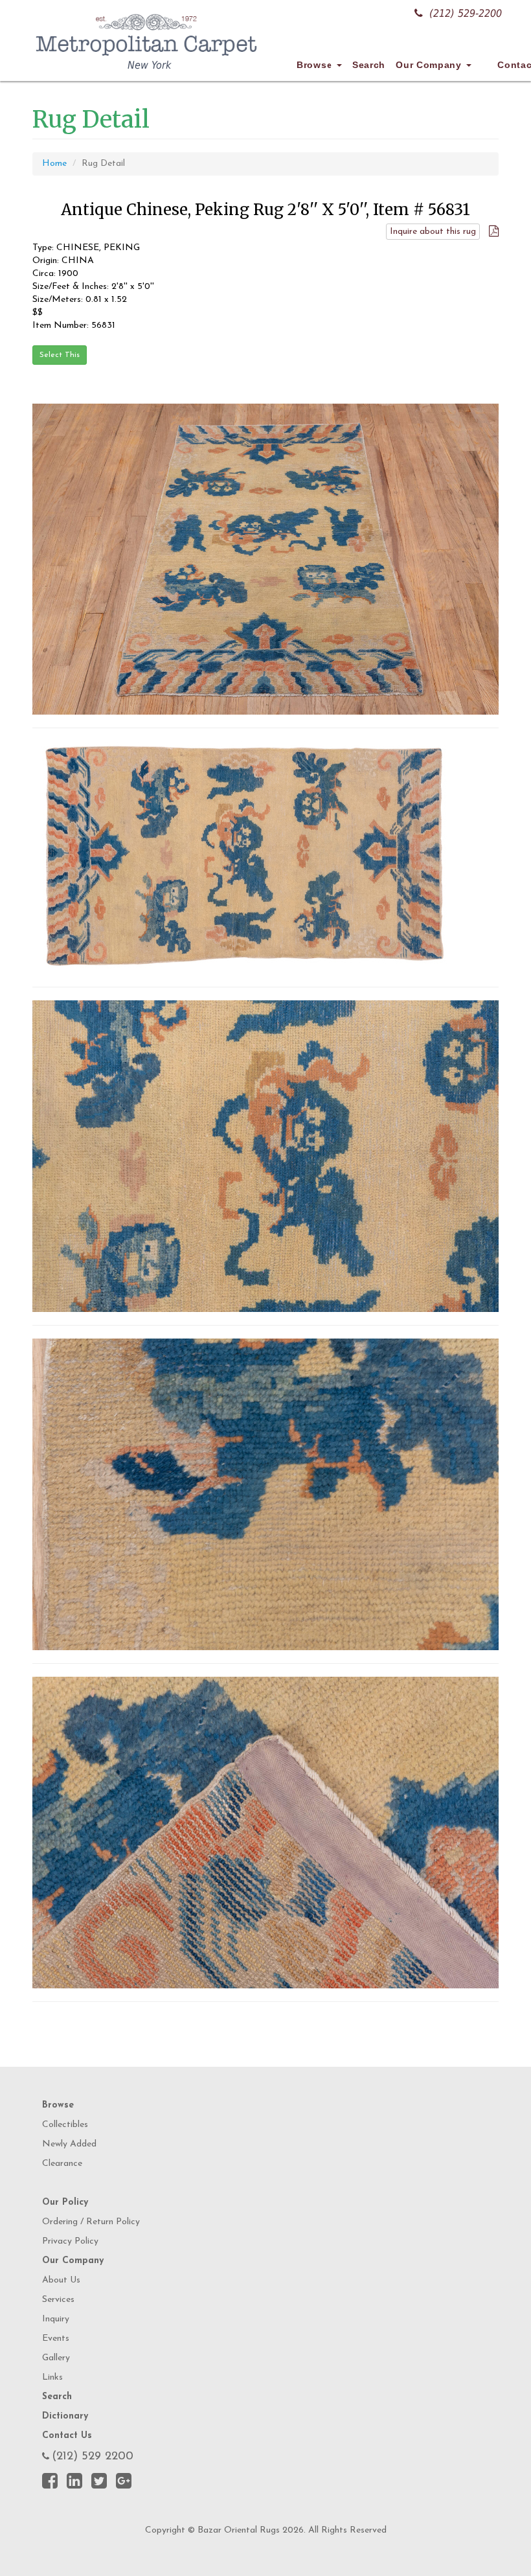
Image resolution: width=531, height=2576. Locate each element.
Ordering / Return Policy (91, 2222)
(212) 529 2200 (93, 2457)
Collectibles (65, 2125)
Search (369, 65)
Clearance (62, 2164)
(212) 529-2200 (466, 13)
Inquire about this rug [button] (433, 232)
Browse (316, 65)
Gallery (56, 2358)
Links (52, 2377)
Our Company (430, 65)
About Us (61, 2280)
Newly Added (69, 2144)
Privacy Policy (70, 2241)
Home (54, 164)
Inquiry (56, 2319)
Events (56, 2339)
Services (58, 2300)
